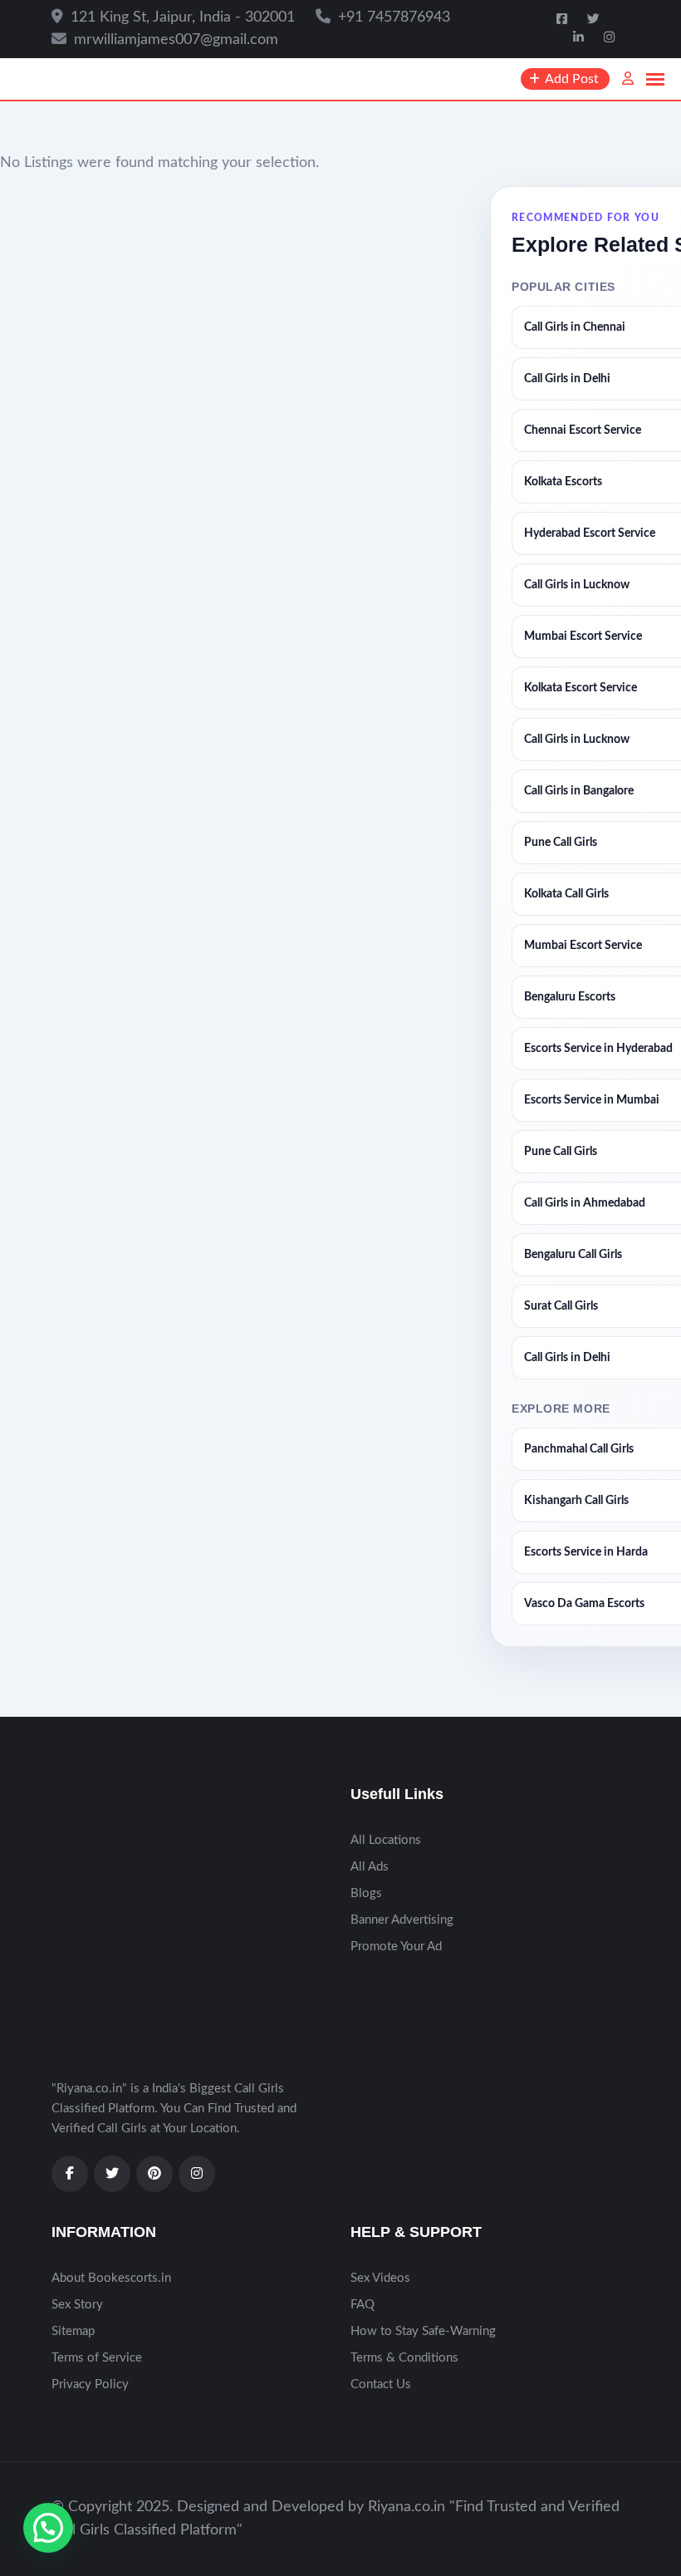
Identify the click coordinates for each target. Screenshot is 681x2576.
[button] (48, 2528)
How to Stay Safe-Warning (423, 2331)
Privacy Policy (90, 2384)
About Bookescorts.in (111, 2278)
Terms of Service (97, 2358)
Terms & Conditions (404, 2358)
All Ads (370, 1867)
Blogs (366, 1893)
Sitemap (73, 2331)
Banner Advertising (402, 1920)
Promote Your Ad (396, 1947)
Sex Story (77, 2305)
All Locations (386, 1840)
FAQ (363, 2305)
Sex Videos (380, 2278)
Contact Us (381, 2384)
